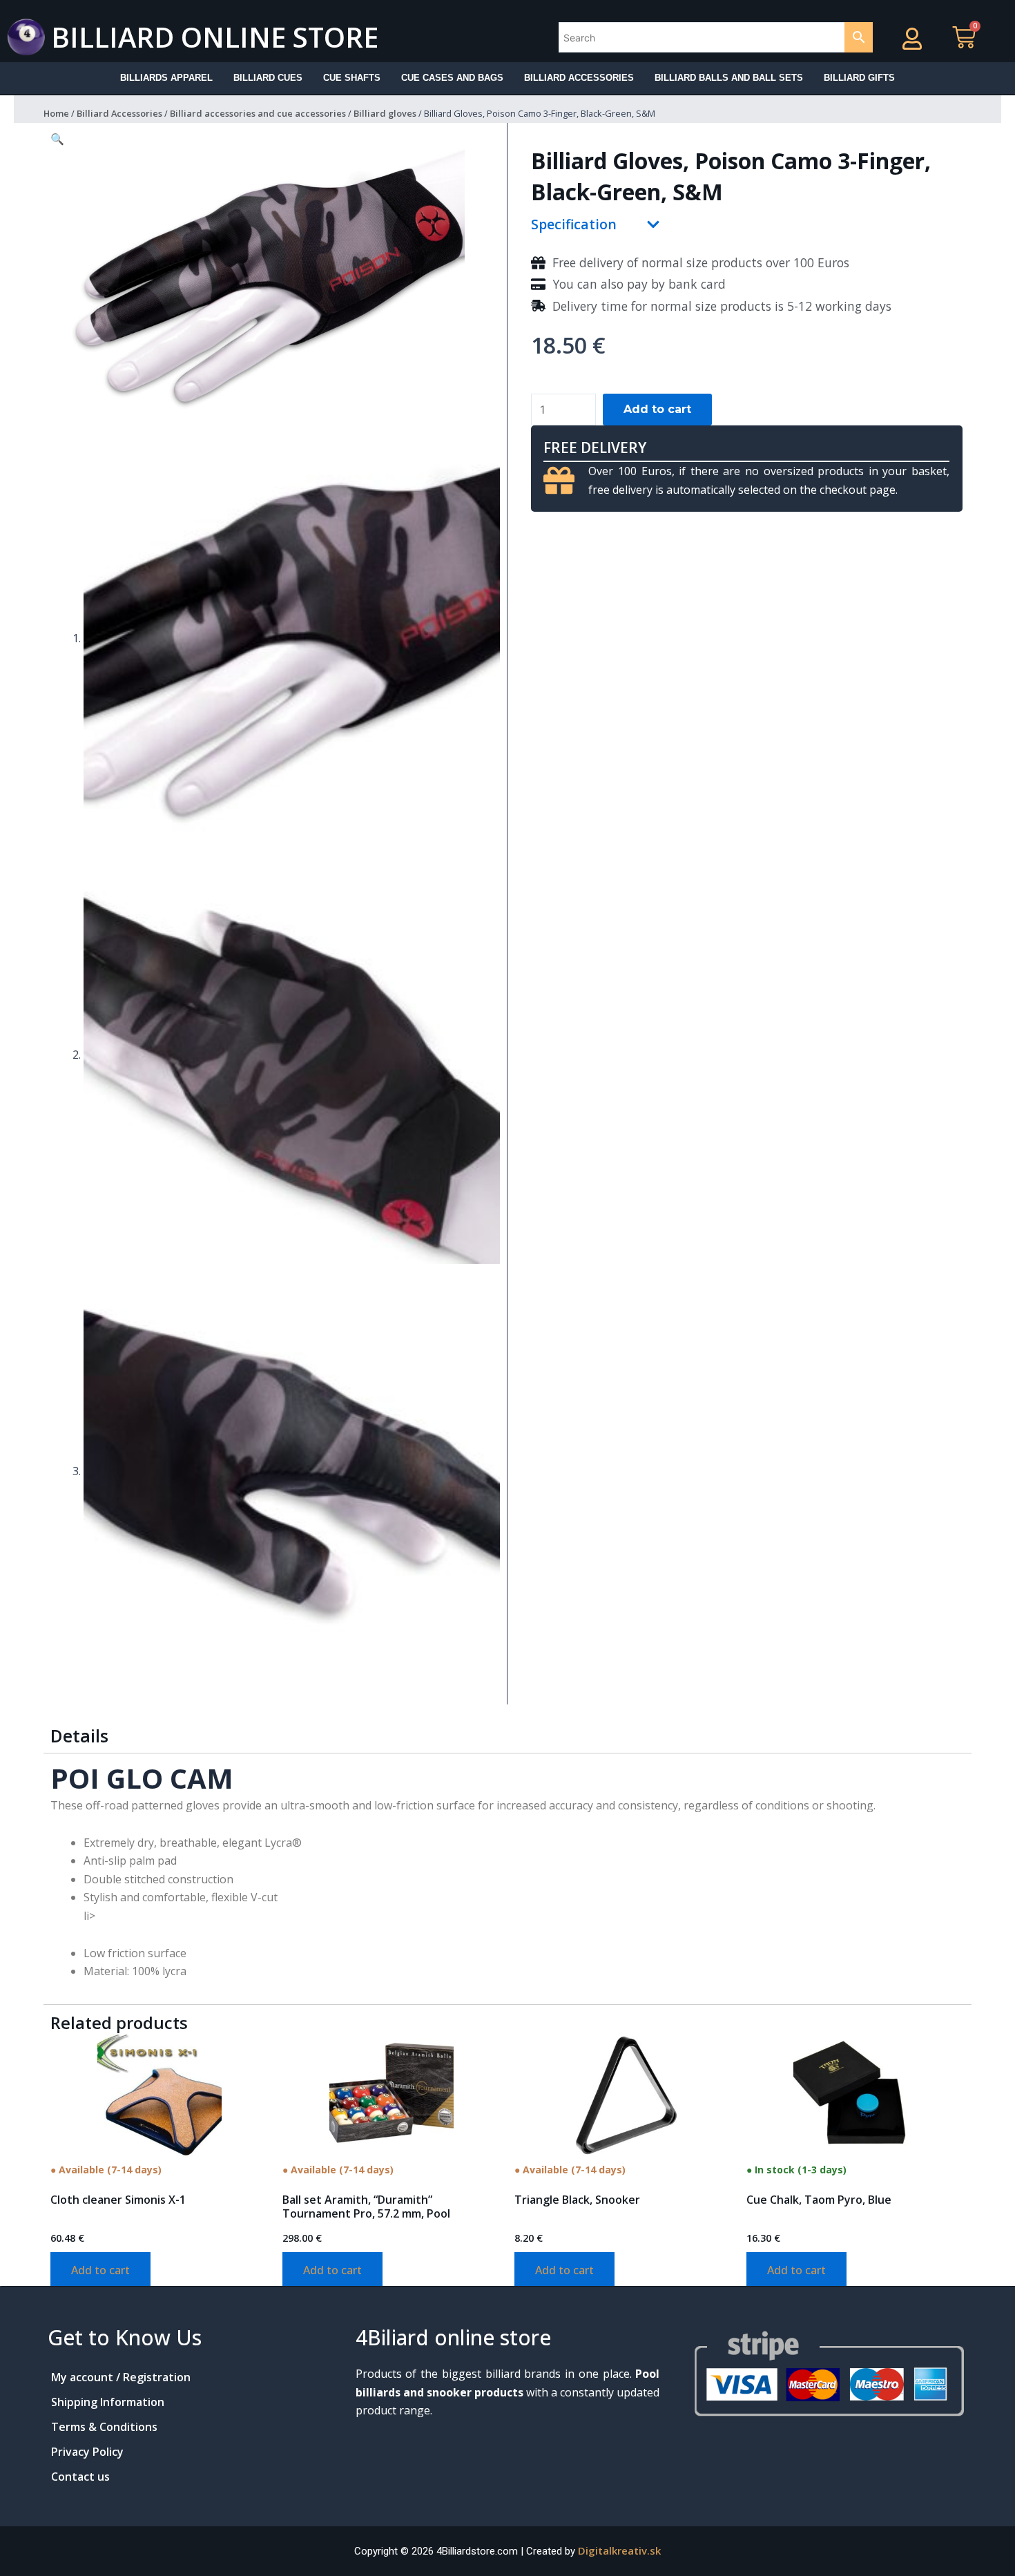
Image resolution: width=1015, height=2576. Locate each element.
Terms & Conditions (104, 2427)
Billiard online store (215, 37)
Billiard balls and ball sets (729, 78)
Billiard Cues (268, 78)
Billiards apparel (166, 78)
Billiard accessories (579, 78)
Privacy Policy (87, 2452)
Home (56, 113)
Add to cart (657, 409)
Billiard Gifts (859, 78)
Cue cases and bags (452, 78)
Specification (574, 224)
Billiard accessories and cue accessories (258, 113)
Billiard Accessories (119, 113)
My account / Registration (121, 2377)
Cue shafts (352, 78)
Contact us (80, 2477)
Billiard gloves (385, 113)
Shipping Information (108, 2402)
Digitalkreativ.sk (619, 2550)
